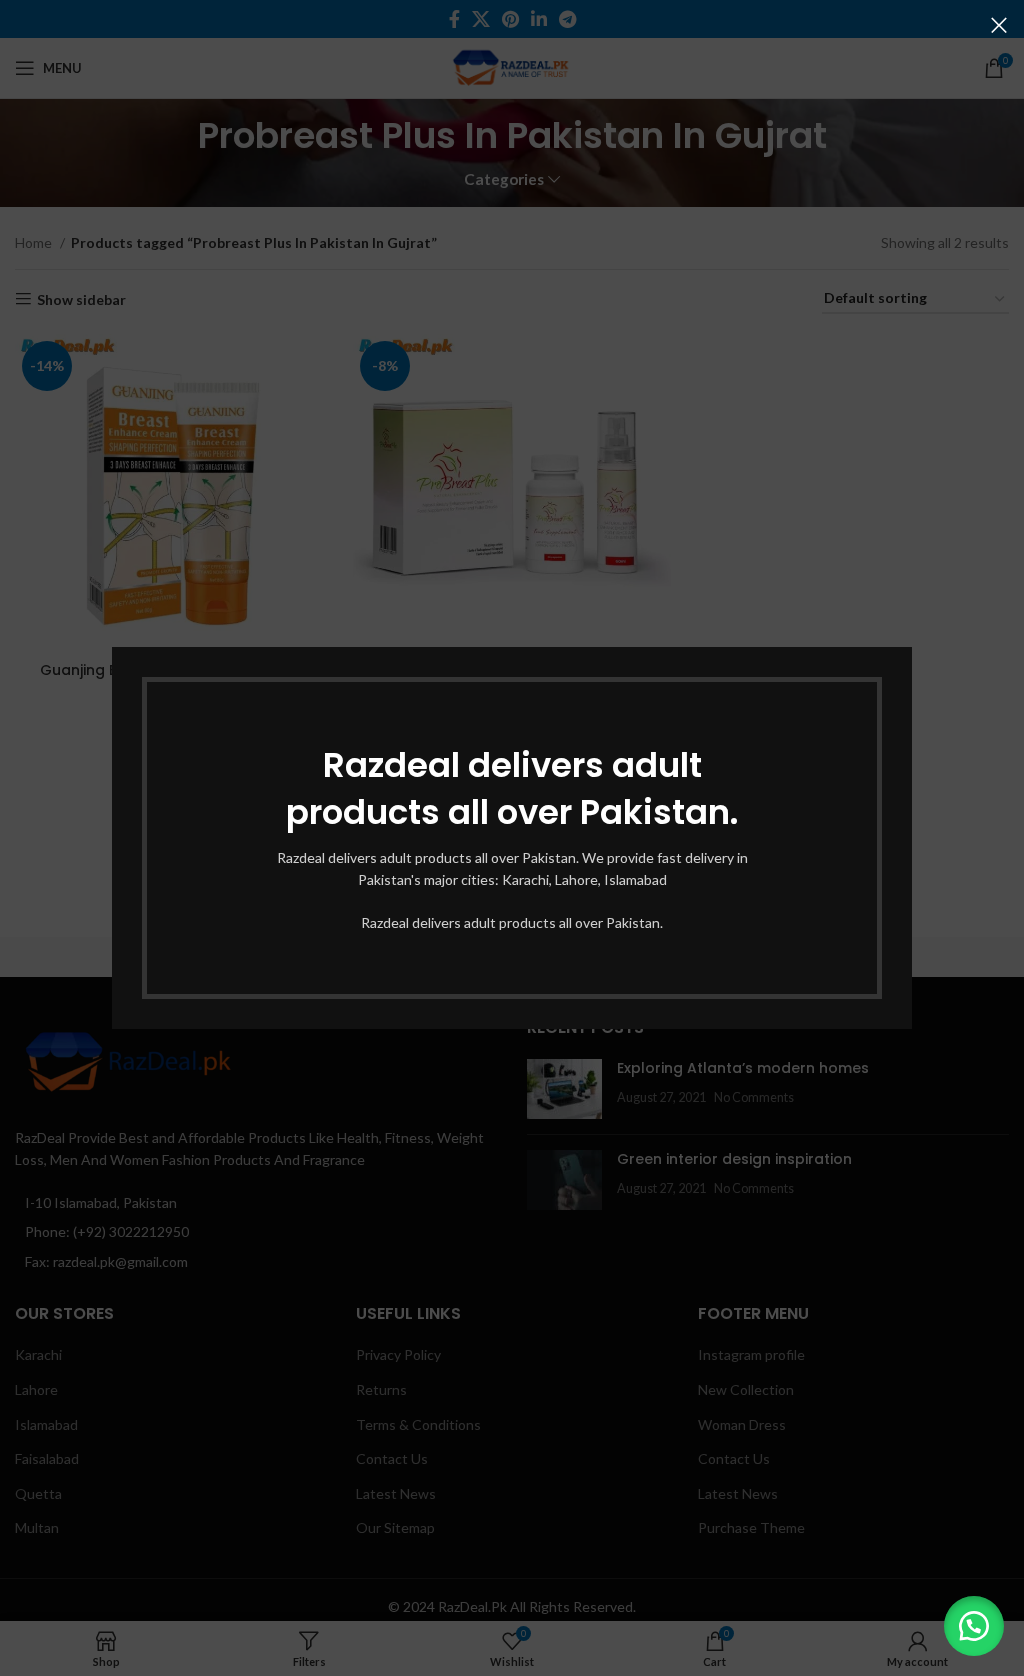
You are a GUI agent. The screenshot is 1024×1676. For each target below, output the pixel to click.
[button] (974, 1626)
